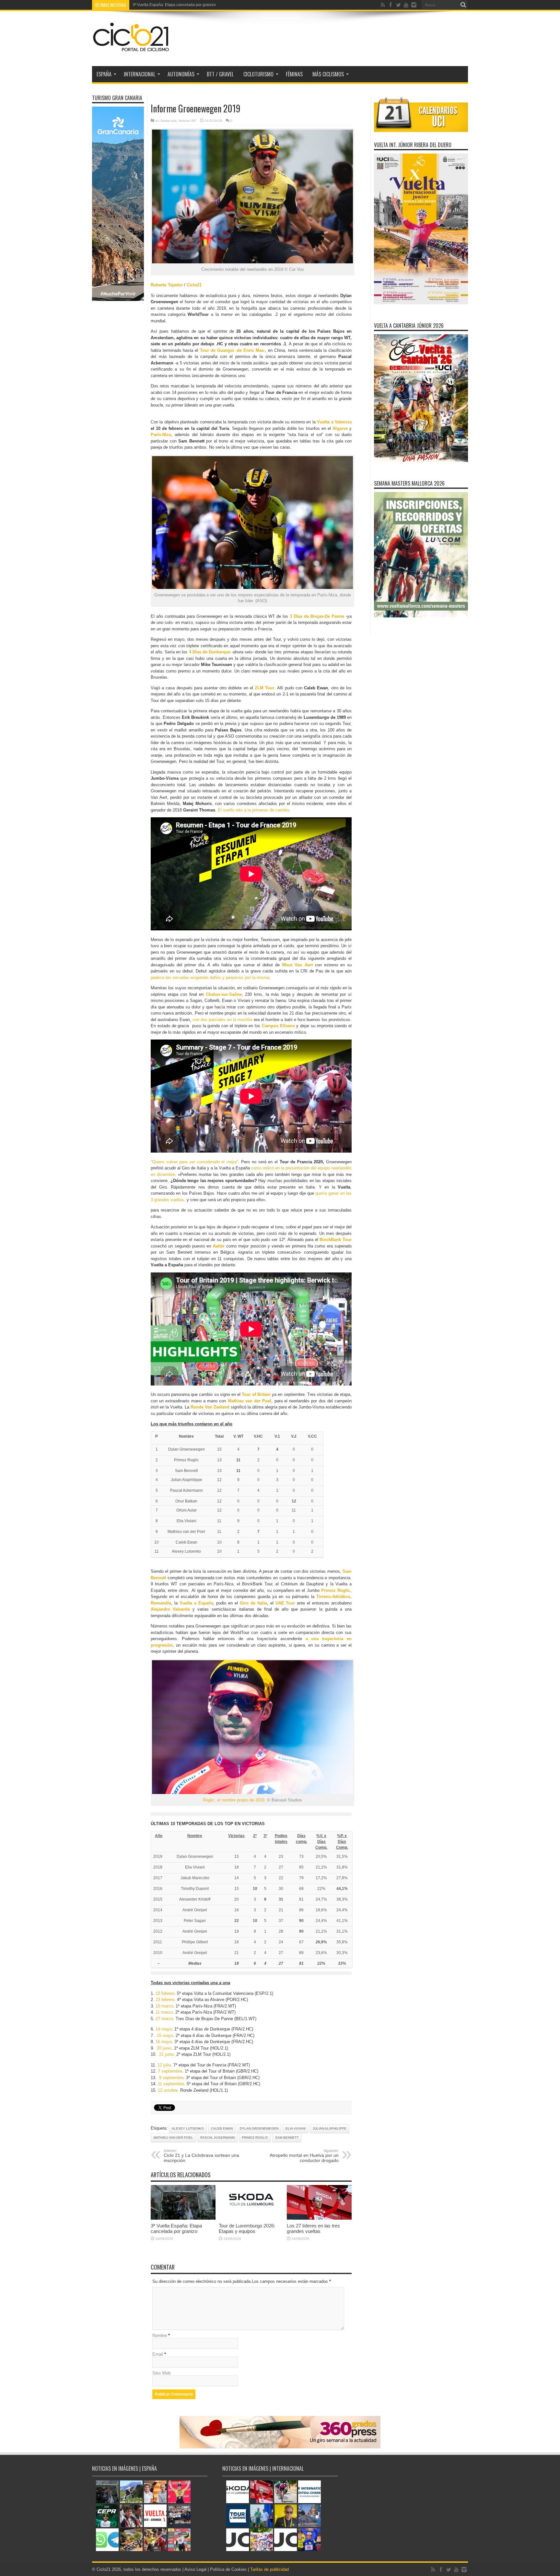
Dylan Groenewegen (259, 2128)
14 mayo (164, 2029)
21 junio (166, 2054)
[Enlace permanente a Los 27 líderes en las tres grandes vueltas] (319, 2218)
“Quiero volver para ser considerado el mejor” (194, 1162)
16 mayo (164, 2042)
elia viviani (296, 2128)
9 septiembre (171, 2078)
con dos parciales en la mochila (222, 1020)
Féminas (294, 74)
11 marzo (164, 2012)
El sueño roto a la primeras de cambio (253, 810)
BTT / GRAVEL (220, 74)
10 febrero (165, 1993)
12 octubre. (168, 2090)
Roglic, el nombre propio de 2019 (234, 1800)
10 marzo (164, 2006)
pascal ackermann (217, 2138)
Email (158, 2354)
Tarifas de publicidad (269, 2569)
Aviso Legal (195, 2569)
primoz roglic (255, 2138)
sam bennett (287, 2138)
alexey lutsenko (188, 2128)
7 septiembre (170, 2071)
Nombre (160, 2335)
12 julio (164, 2065)
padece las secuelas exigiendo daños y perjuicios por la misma (210, 977)
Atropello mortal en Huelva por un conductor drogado (304, 2156)
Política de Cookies (228, 2569)
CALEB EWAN (222, 2128)
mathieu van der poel (173, 2138)
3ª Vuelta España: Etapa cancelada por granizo (176, 2228)
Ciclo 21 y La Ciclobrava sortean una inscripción (201, 2156)
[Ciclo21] (131, 50)
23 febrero (165, 2000)
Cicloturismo (258, 74)
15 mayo (165, 2035)
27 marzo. (166, 2019)
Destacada (169, 121)
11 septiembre (171, 2084)
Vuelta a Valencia (334, 422)
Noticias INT (187, 121)
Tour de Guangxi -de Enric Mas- (233, 350)
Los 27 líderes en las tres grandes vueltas (313, 2228)
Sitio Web (161, 2373)
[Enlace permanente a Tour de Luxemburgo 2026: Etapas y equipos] (251, 2218)
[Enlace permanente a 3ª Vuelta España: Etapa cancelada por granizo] (183, 2218)
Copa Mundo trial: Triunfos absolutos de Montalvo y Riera (183, 5)
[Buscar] (463, 5)
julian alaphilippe (330, 2128)
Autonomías (181, 74)
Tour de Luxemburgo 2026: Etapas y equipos (247, 2228)
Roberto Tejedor (167, 285)
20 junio (164, 2048)
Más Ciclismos (328, 74)
